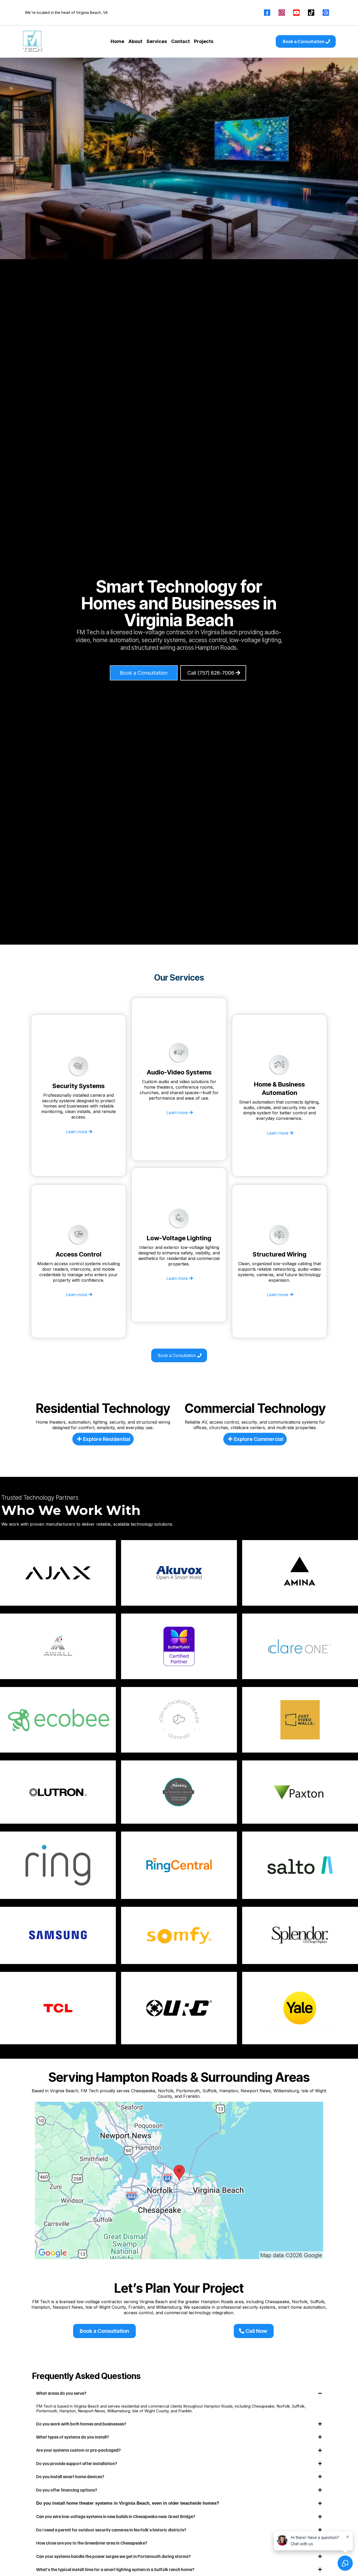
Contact (180, 41)
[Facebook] (267, 13)
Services (157, 41)
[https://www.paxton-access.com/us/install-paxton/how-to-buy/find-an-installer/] (300, 1792)
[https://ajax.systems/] (58, 1573)
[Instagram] (282, 13)
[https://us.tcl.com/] (58, 2008)
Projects (204, 41)
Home (117, 41)
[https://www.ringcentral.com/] (179, 1865)
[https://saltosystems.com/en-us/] (300, 1865)
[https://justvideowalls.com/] (300, 1720)
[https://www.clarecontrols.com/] (300, 1646)
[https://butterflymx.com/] (179, 1646)
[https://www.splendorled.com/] (300, 1936)
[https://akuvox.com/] (179, 1573)
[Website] (326, 13)
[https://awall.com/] (58, 1646)
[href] (179, 2180)
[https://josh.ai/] (179, 1720)
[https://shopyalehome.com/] (300, 2008)
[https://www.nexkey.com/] (179, 1792)
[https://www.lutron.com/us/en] (58, 1792)
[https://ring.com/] (58, 1865)
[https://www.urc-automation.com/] (179, 2008)
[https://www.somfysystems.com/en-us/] (179, 1935)
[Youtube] (296, 13)
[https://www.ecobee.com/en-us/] (58, 1720)
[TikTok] (311, 13)
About (135, 41)
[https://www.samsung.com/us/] (58, 1935)
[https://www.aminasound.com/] (300, 1573)
